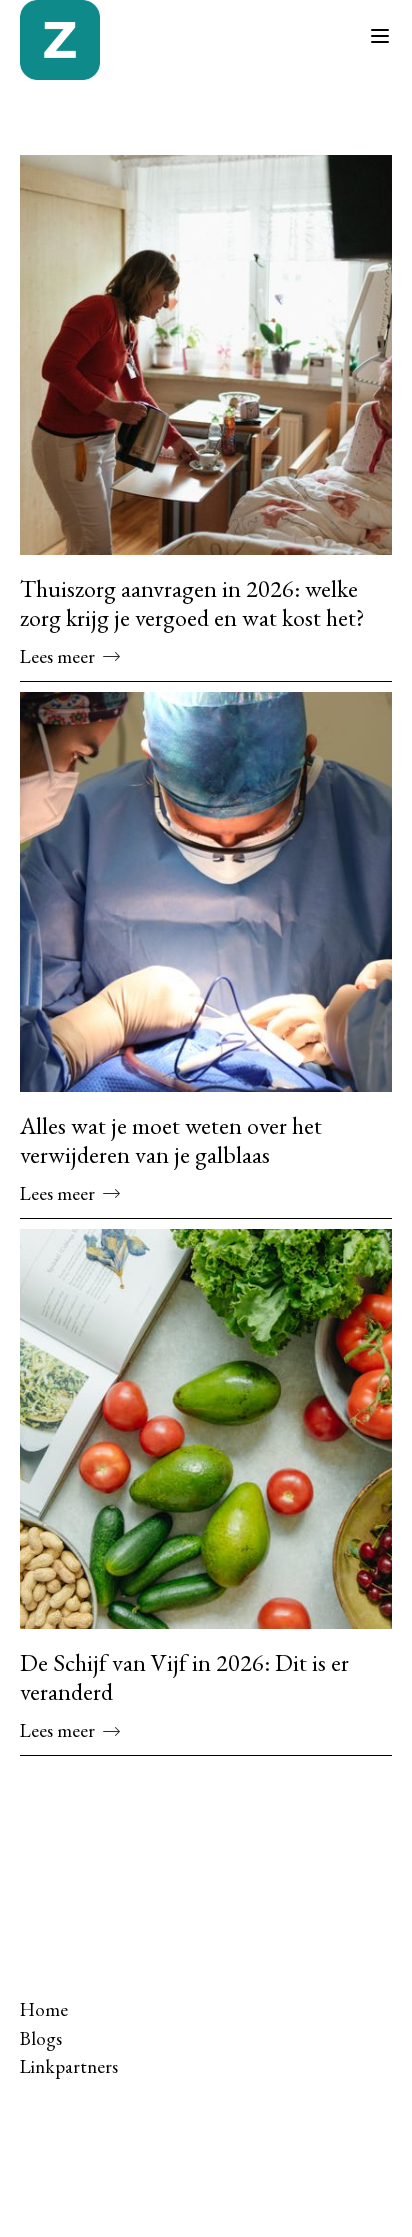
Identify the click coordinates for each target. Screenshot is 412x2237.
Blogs (41, 2038)
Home (44, 2009)
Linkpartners (69, 2066)
